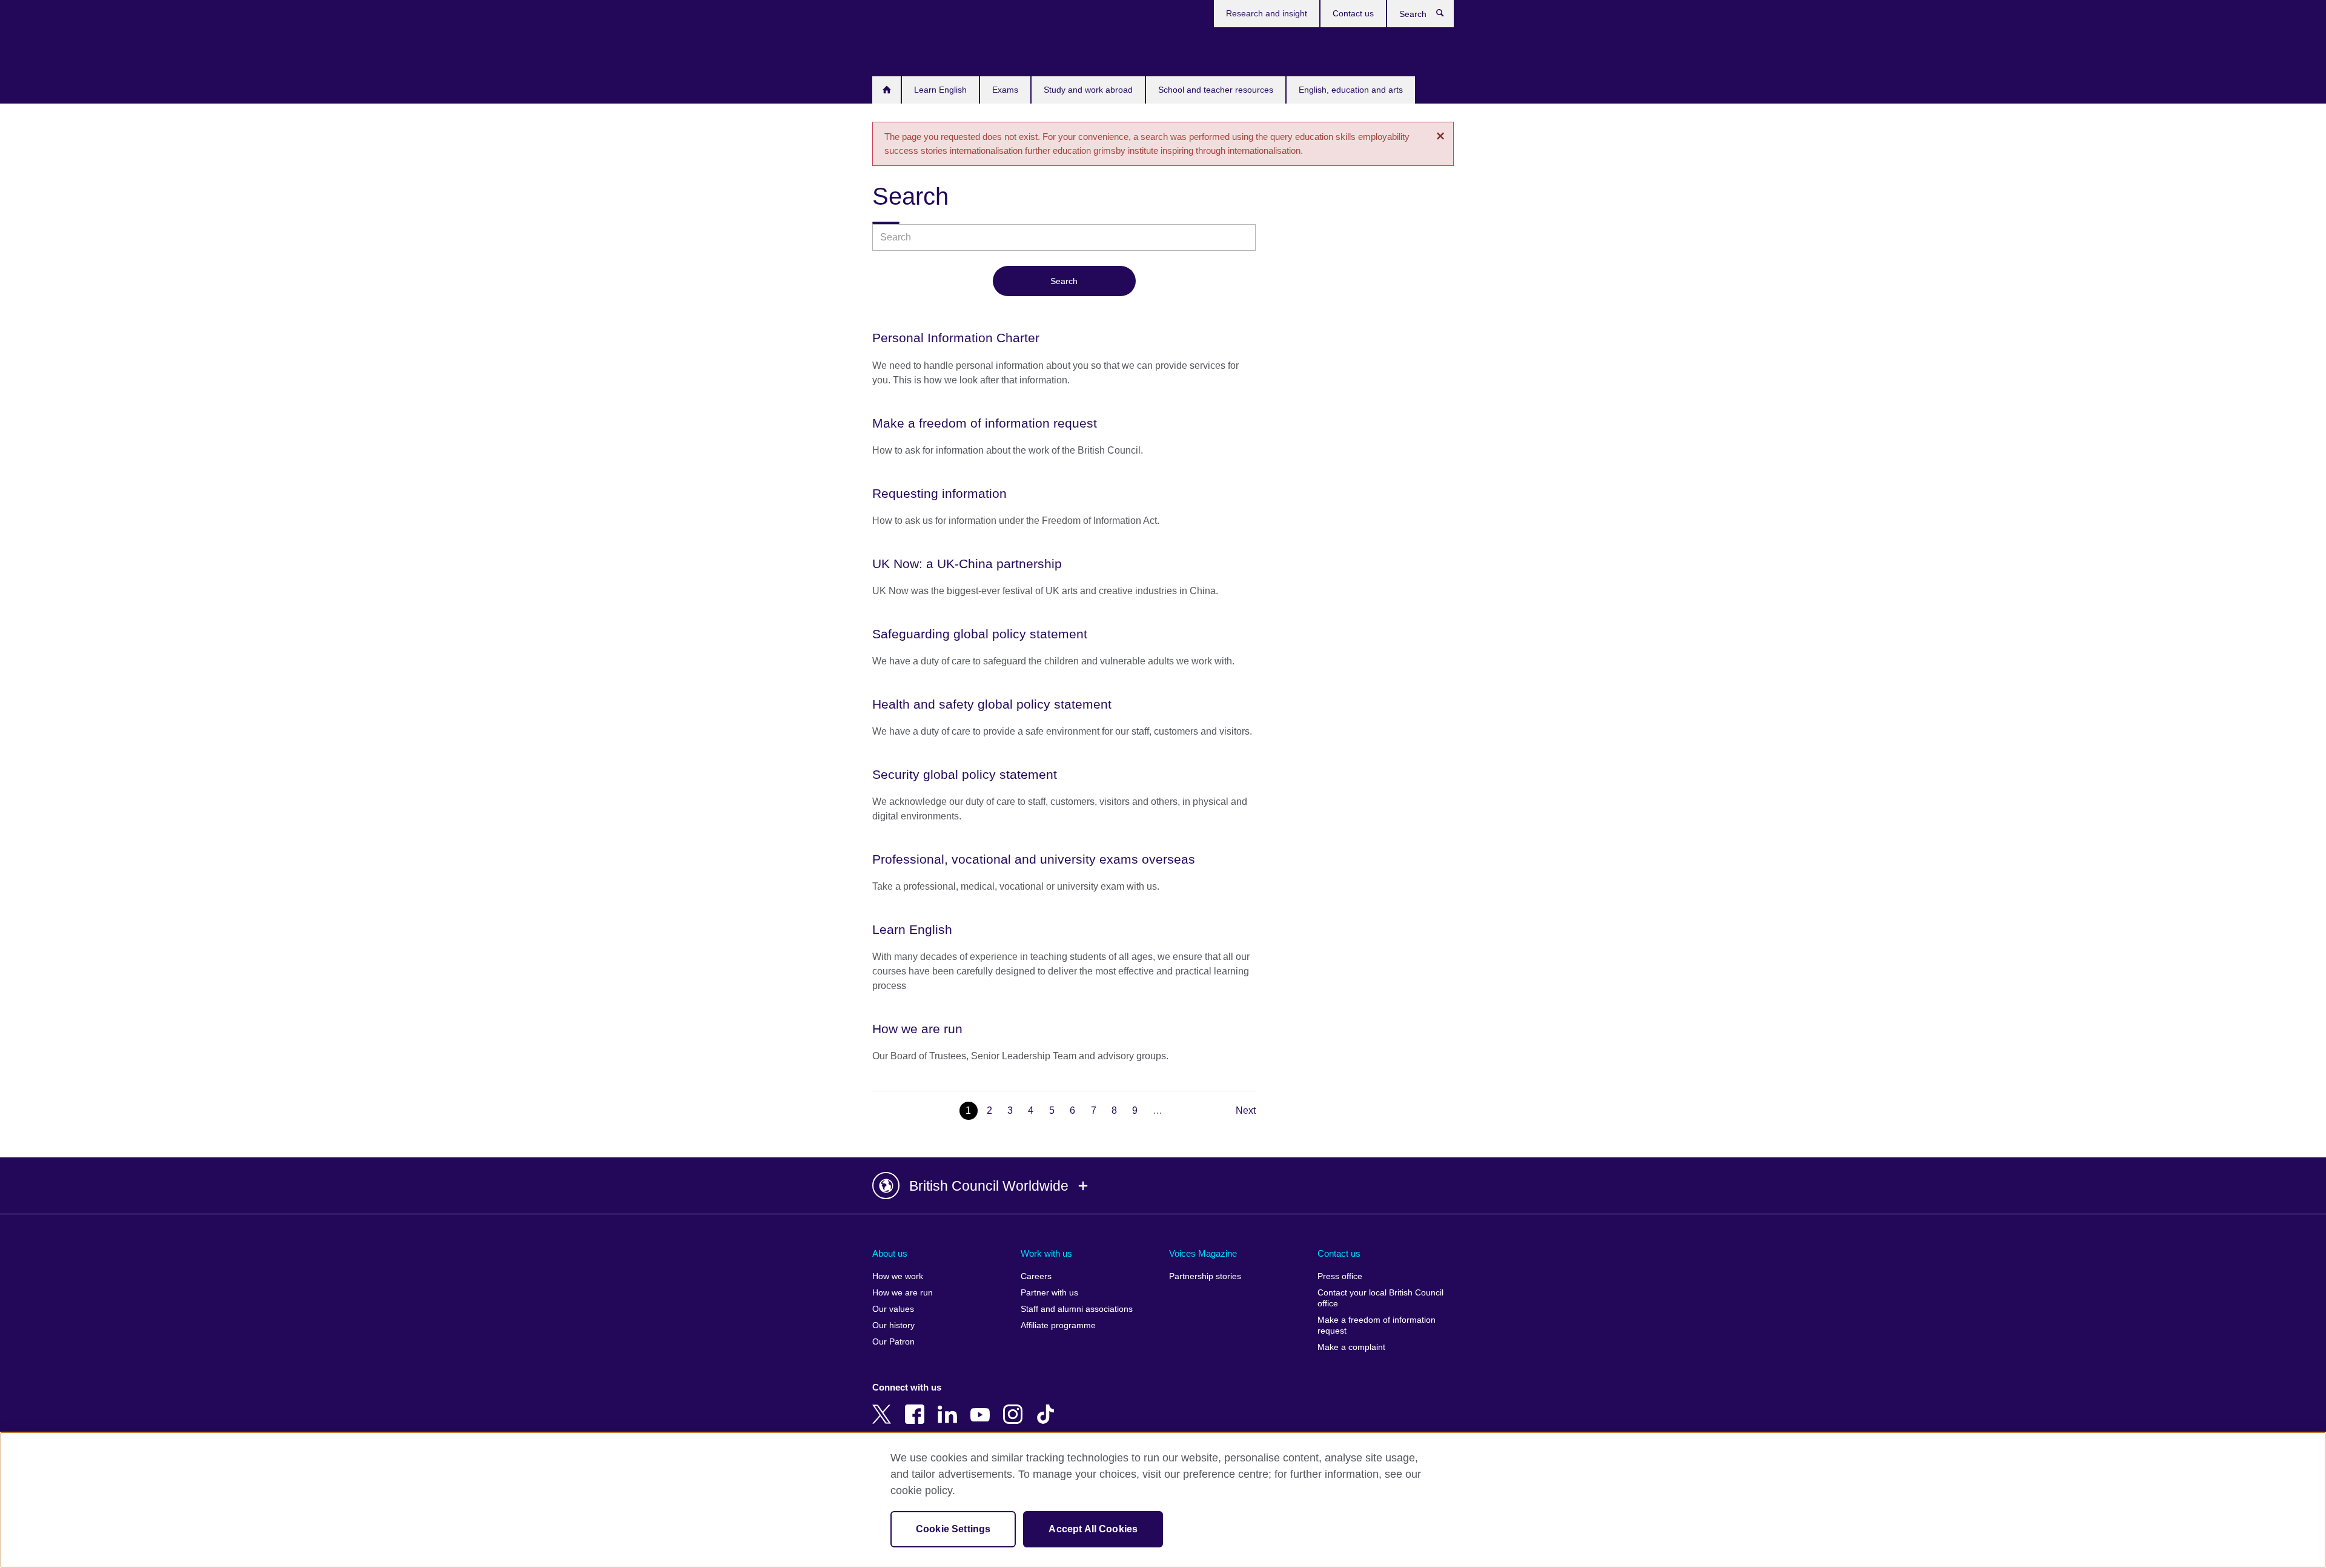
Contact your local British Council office (1380, 1298)
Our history (893, 1325)
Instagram (1015, 1406)
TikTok (1048, 1406)
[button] (1163, 1186)
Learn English (940, 90)
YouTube (982, 1406)
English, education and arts (1351, 90)
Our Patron (893, 1342)
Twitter (884, 1406)
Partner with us (1049, 1293)
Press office (1340, 1276)
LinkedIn (950, 1406)
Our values (893, 1309)
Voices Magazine (1203, 1253)
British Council (908, 50)
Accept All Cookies (1093, 1529)
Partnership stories (1205, 1276)
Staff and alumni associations (1077, 1309)
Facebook (917, 1406)
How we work (898, 1276)
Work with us (1046, 1253)
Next (1246, 1110)
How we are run (903, 1293)
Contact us (1353, 13)
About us (890, 1253)
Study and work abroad (1088, 90)
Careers (1036, 1276)
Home (886, 90)
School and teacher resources (1216, 90)
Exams (1005, 90)
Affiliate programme (1058, 1325)
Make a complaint (1351, 1347)
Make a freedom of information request (1377, 1325)
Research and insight (1267, 13)
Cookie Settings (953, 1529)
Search (1446, 16)
